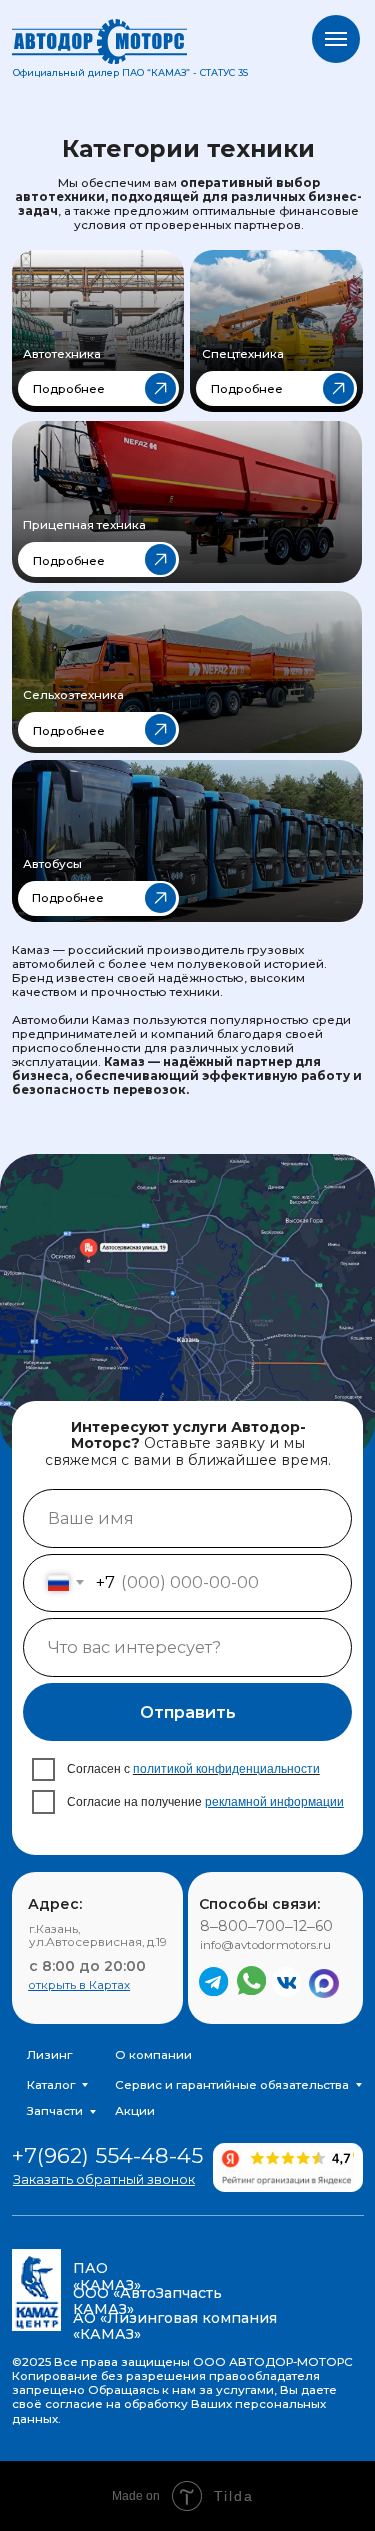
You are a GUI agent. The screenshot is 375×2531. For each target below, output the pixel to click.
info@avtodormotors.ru (265, 1945)
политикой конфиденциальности (226, 1768)
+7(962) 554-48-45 (107, 2155)
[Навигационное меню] (336, 39)
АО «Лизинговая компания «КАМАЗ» (175, 2326)
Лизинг (49, 2055)
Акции (135, 2111)
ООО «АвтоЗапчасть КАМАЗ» (147, 2301)
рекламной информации (274, 1801)
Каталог (51, 2085)
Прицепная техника (84, 525)
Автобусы (52, 864)
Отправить (188, 1712)
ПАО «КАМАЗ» (107, 2276)
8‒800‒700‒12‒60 (266, 1926)
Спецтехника (243, 354)
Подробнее (69, 389)
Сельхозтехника (73, 695)
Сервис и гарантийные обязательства (232, 2085)
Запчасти (55, 2111)
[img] (98, 331)
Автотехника (62, 354)
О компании (153, 2055)
